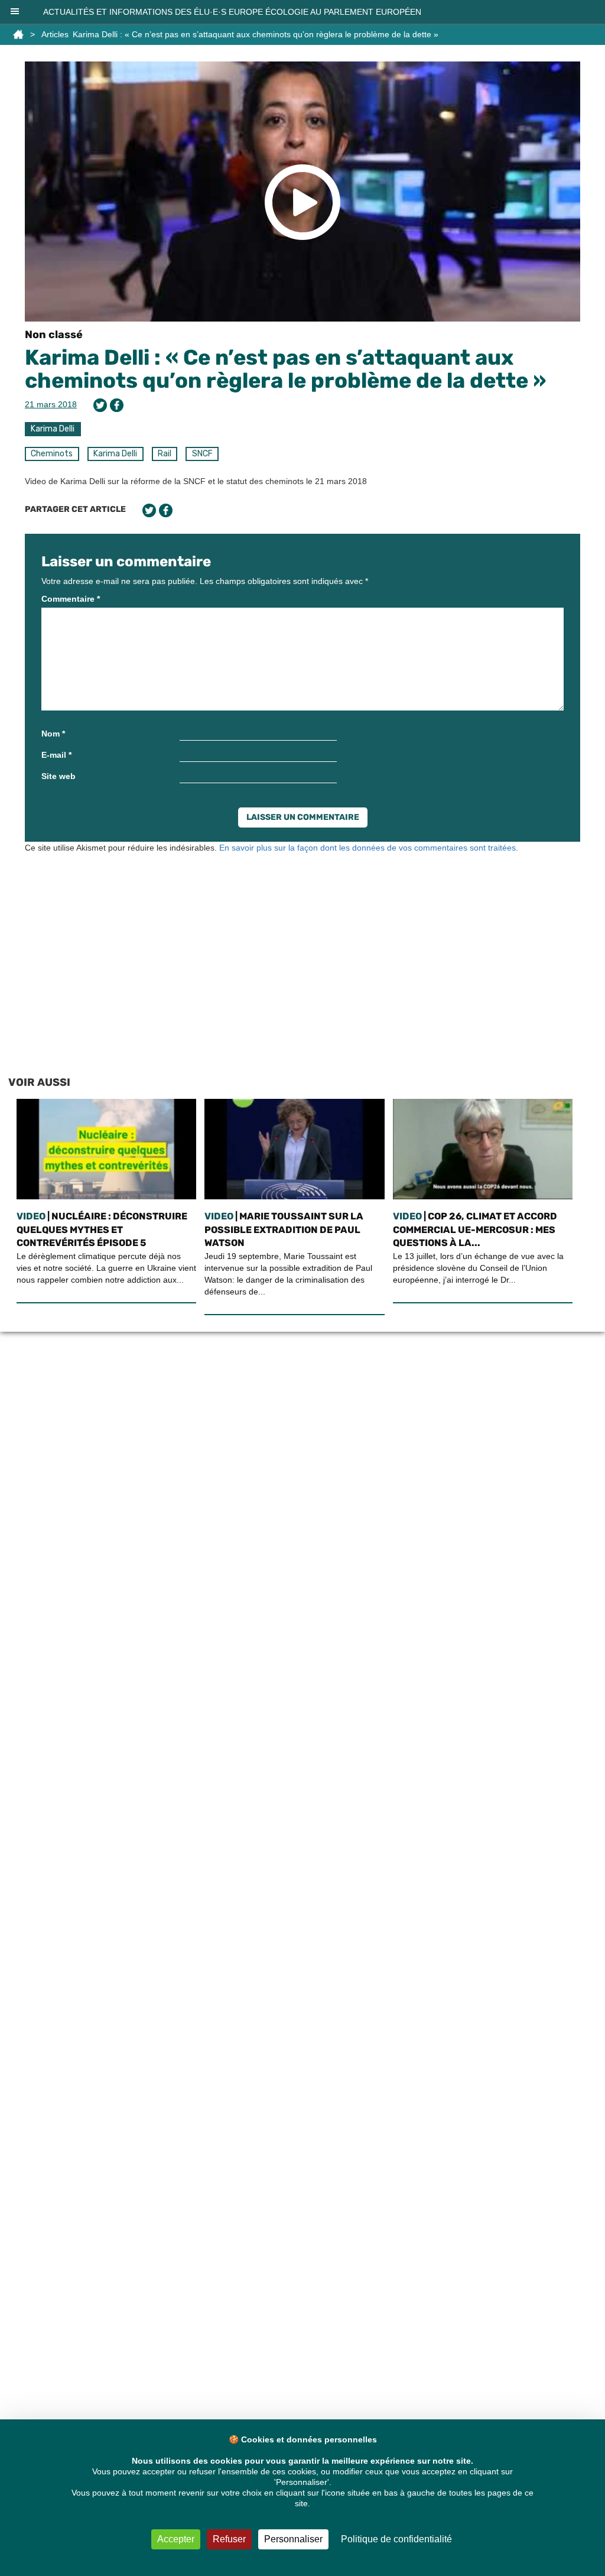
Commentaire (71, 599)
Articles (55, 34)
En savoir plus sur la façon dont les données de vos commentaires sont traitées (367, 848)
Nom (53, 734)
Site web (58, 776)
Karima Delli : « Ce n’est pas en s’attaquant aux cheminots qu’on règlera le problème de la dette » (285, 369)
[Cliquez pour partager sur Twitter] (100, 405)
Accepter (176, 2539)
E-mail (56, 755)
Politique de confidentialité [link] (396, 2539)
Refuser (229, 2539)
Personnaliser (293, 2539)
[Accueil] (18, 34)
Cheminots (52, 454)
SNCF (202, 454)
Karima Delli (53, 429)
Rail (165, 454)
